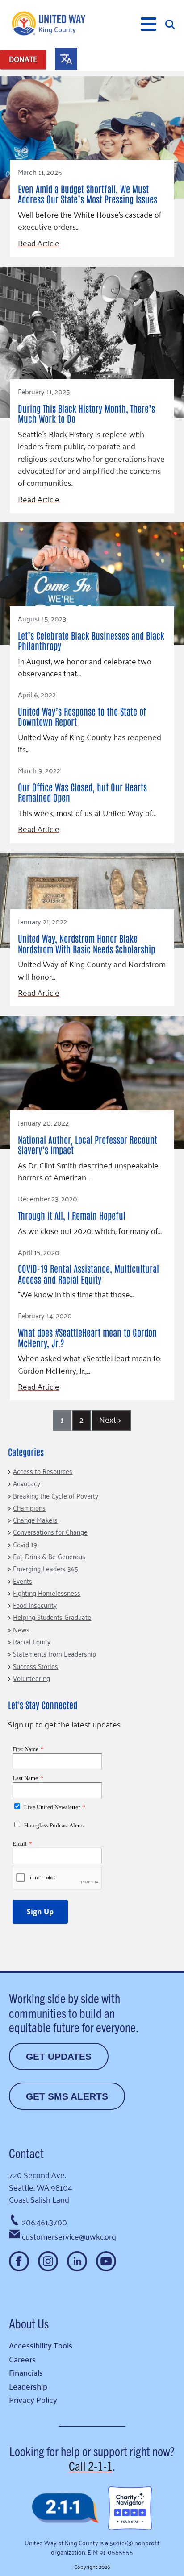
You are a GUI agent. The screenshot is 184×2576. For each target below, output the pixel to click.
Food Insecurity (35, 1605)
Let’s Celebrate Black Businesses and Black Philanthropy (91, 640)
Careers (22, 2359)
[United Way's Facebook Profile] (19, 2261)
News (21, 1629)
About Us (29, 2323)
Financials (26, 2372)
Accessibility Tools (41, 2345)
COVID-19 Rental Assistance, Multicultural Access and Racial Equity (88, 1274)
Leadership (28, 2386)
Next (110, 1419)
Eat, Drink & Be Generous (49, 1556)
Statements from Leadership (54, 1653)
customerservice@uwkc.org (69, 2236)
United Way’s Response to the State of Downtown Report (82, 716)
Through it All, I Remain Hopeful (72, 1215)
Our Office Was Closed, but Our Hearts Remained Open (82, 792)
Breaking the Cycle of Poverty (56, 1495)
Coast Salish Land (39, 2199)
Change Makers (35, 1520)
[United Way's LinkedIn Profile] (77, 2261)
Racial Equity (32, 1641)
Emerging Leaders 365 (46, 1568)
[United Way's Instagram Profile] (48, 2261)
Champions (29, 1507)
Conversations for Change (50, 1532)
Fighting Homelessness (47, 1593)
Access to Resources (43, 1471)
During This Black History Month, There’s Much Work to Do (86, 413)
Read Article (39, 243)
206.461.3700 (44, 2222)
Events (23, 1581)
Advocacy (27, 1483)
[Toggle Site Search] (170, 24)
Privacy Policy (33, 2400)
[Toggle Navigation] (148, 24)
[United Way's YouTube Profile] (106, 2261)
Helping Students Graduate (52, 1617)
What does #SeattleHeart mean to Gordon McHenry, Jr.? (87, 1337)
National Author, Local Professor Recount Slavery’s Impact (88, 1145)
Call (91, 2465)
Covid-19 (25, 1544)
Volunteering (31, 1678)
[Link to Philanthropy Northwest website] (65, 2509)
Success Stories (36, 1666)
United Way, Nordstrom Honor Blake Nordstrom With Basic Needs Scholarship (86, 943)
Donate (23, 59)
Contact (26, 2153)
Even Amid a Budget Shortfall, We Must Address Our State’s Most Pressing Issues (88, 194)
